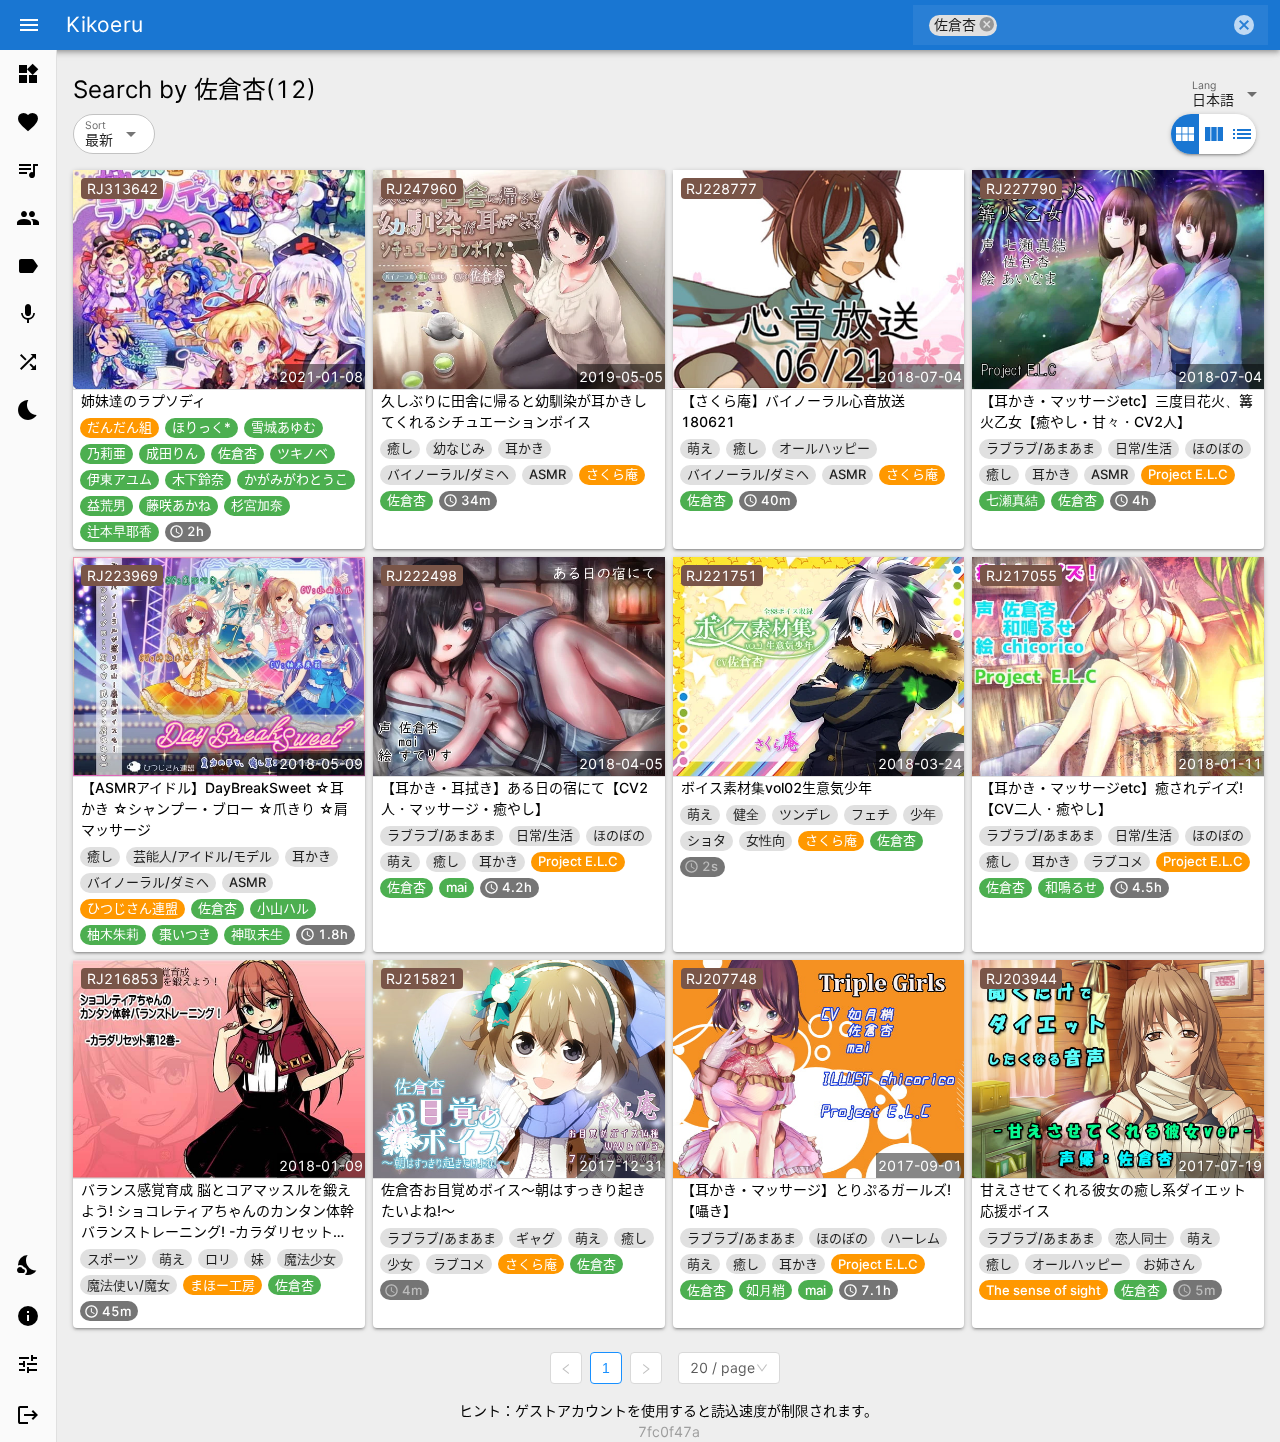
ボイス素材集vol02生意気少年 (776, 787)
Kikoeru (104, 24)
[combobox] (1113, 25)
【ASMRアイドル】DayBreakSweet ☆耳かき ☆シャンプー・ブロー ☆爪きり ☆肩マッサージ (214, 808)
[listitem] (28, 74)
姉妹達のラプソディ (143, 400)
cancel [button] (987, 24)
